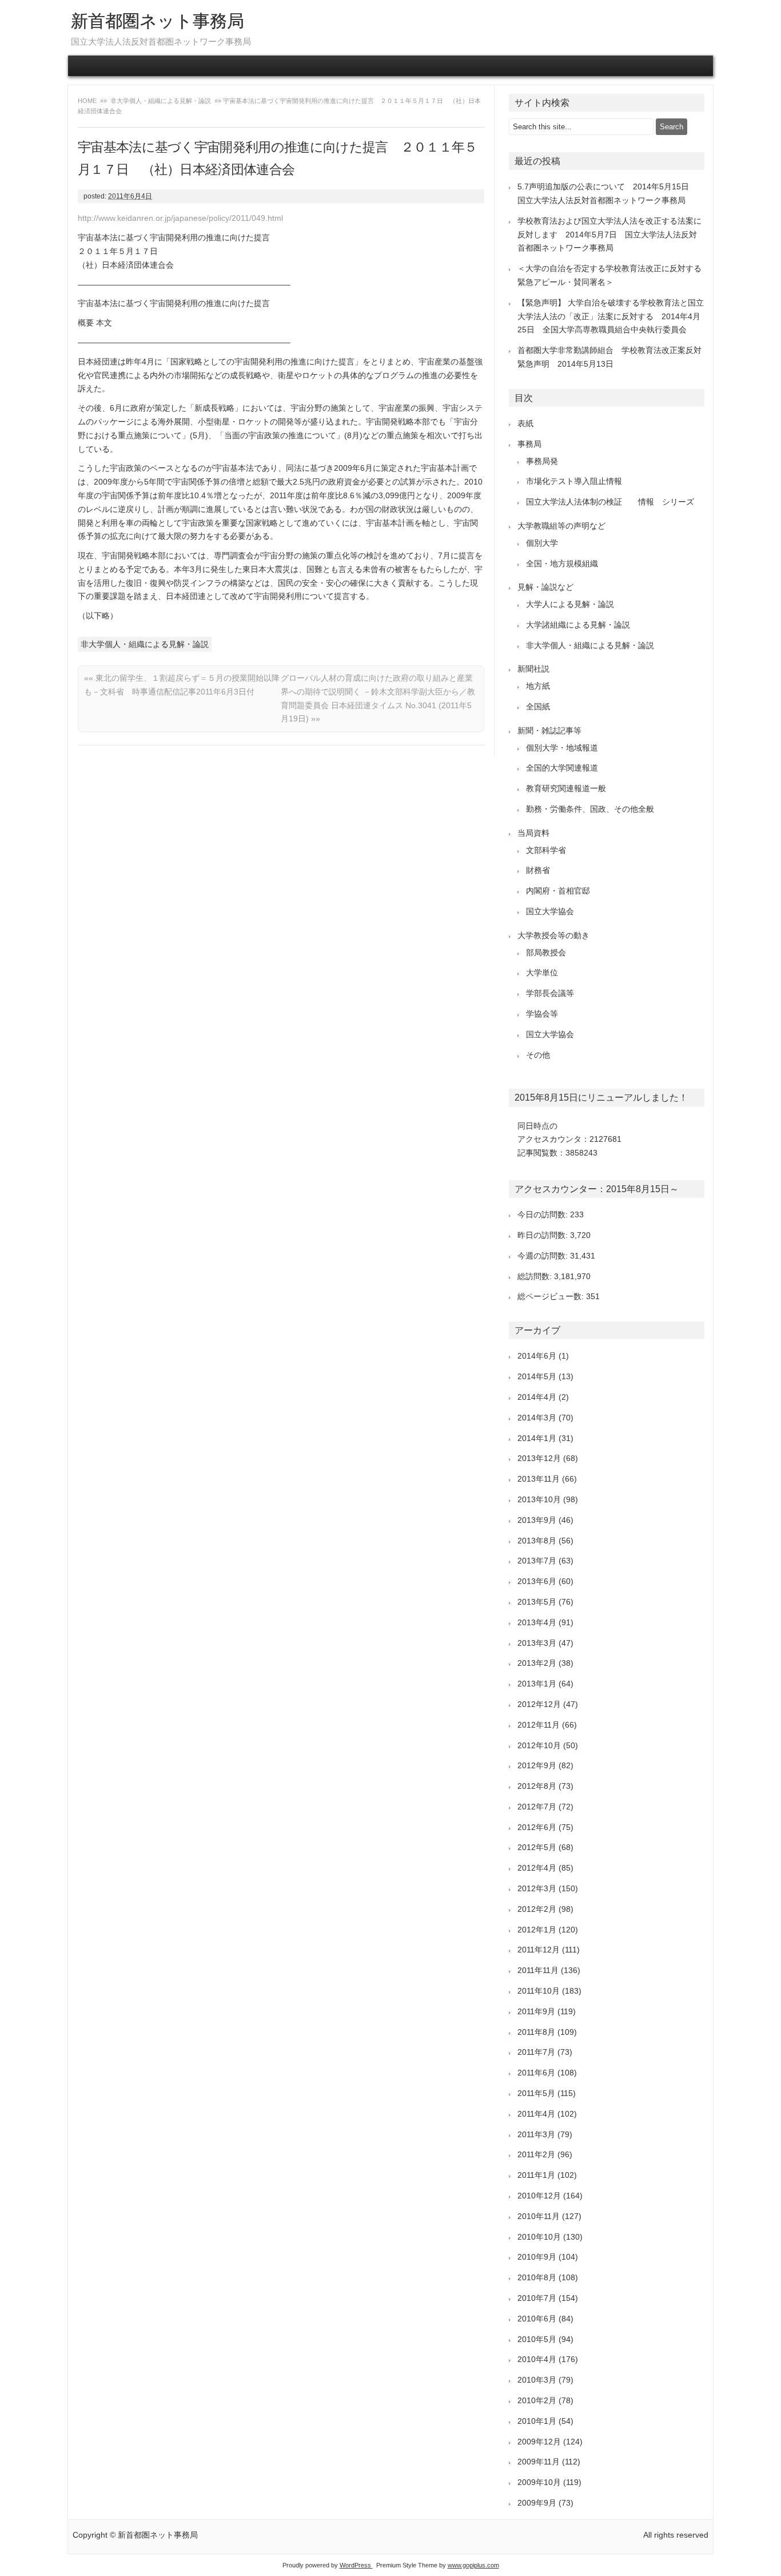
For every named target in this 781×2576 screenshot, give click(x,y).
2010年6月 (537, 2319)
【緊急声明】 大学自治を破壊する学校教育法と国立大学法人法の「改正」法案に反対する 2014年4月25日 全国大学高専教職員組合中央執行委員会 (611, 316)
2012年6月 (537, 1827)
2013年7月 (537, 1561)
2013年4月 (537, 1622)
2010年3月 (537, 2380)
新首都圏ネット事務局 (158, 21)
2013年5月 (537, 1602)
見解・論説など (545, 587)
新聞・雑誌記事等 (549, 731)
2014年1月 (537, 1438)
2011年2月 (536, 2154)
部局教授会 (546, 952)
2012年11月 (539, 1725)
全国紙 (538, 706)
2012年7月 (537, 1807)
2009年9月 (537, 2503)
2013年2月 (537, 1663)
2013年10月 (539, 1499)
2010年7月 (537, 2298)
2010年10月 (539, 2237)
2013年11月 (539, 1479)
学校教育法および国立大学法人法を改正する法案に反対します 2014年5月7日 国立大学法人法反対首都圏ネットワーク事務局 (609, 235)
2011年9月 (536, 2011)
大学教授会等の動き (553, 935)
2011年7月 (536, 2052)
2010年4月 (537, 2359)
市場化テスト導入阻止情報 (574, 481)
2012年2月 (537, 1909)
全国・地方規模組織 (562, 563)
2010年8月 (537, 2277)
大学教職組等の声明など (561, 526)
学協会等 (542, 1014)
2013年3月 (537, 1643)
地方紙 (538, 686)
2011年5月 (536, 2093)
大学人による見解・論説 (570, 604)
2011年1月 (536, 2175)
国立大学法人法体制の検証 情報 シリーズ (610, 502)
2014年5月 (537, 1376)
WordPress (356, 2565)
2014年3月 (537, 1418)
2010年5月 (537, 2339)
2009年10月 (539, 2482)
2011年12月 (539, 1950)
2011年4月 (536, 2114)
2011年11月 (538, 1970)
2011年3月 (536, 2134)
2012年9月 (537, 1765)
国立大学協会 (550, 911)
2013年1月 (537, 1684)
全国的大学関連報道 (562, 768)
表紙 (525, 423)
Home (88, 101)
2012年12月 (539, 1704)
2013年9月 (537, 1520)
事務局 (529, 444)
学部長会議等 (550, 993)
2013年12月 (539, 1458)
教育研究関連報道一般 (566, 788)
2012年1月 (537, 1930)
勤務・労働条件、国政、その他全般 (590, 809)
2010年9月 (537, 2257)
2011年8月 (536, 2032)
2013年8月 (537, 1541)
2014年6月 (537, 1356)
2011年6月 (536, 2073)
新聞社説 (533, 669)
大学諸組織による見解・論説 (578, 625)
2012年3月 (537, 1888)
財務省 (538, 870)
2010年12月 (539, 2196)
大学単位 (542, 973)
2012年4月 (537, 1868)
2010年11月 (539, 2216)
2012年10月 (539, 1745)
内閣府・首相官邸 (558, 891)
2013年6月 (537, 1581)
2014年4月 (537, 1397)
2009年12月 (539, 2442)
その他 (538, 1055)
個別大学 (542, 543)
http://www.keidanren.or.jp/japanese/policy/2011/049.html (180, 218)
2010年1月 (537, 2421)
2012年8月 (537, 1786)
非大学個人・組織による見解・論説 (161, 101)
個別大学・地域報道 (562, 748)
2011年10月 (539, 1991)
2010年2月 (537, 2400)
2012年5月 (537, 1847)
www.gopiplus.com (473, 2565)
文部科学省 (546, 850)
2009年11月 (539, 2462)
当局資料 (533, 833)
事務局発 (542, 461)
